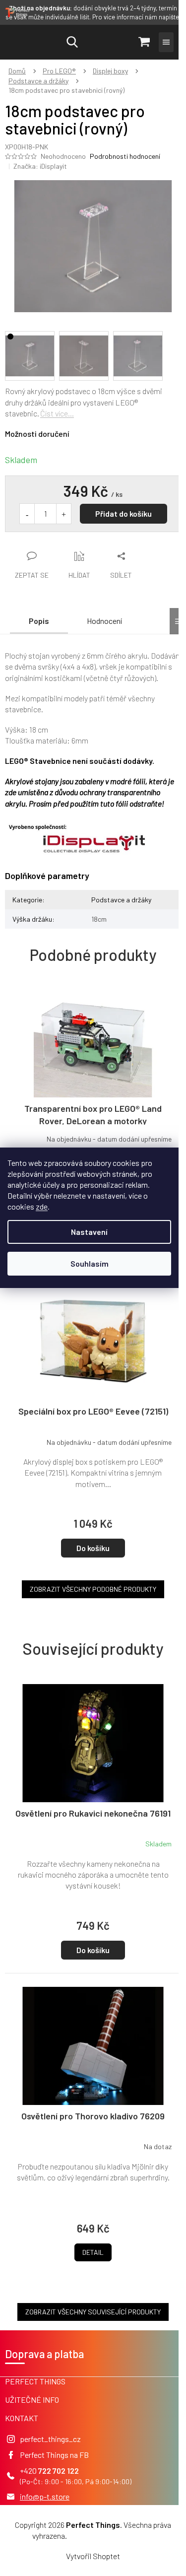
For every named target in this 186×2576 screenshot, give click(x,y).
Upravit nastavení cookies (111, 2536)
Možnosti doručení (37, 434)
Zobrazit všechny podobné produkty (93, 1589)
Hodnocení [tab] (104, 621)
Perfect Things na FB (54, 2455)
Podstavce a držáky (121, 900)
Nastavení (89, 1232)
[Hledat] (72, 42)
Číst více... (57, 413)
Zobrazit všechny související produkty (93, 2312)
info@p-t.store (45, 2496)
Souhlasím (90, 1263)
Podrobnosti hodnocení (125, 156)
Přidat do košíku (124, 513)
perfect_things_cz (50, 2439)
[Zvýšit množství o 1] (63, 514)
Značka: (40, 166)
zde (42, 1206)
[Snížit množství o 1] (27, 514)
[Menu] (166, 42)
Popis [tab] (39, 621)
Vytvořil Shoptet (93, 2556)
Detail (93, 2252)
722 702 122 (59, 2471)
